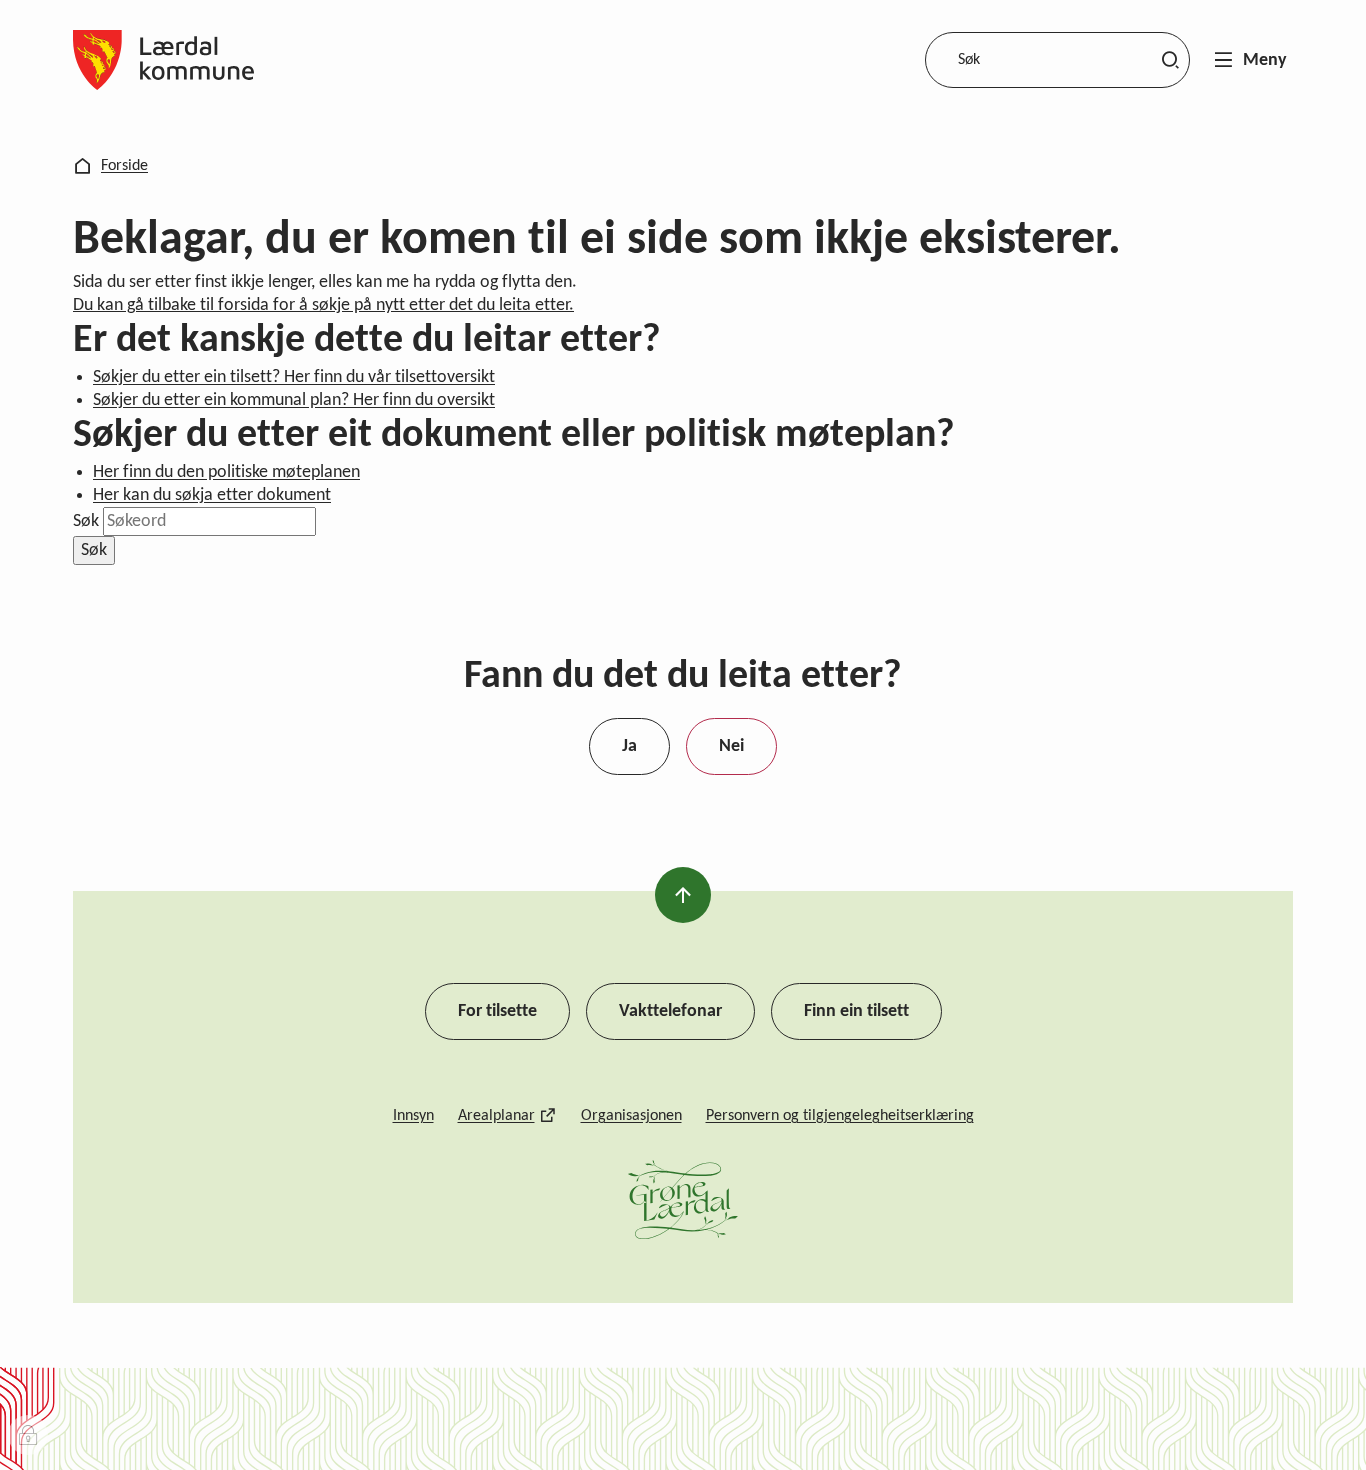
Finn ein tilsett (856, 1011)
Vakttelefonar (670, 1011)
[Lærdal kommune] (163, 60)
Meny (1265, 60)
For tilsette (497, 1011)
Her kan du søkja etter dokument (212, 495)
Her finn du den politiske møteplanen (226, 472)
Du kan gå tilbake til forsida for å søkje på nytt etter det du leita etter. (323, 305)
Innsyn (413, 1116)
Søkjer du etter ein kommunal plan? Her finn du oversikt (294, 400)
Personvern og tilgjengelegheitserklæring (840, 1116)
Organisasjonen (631, 1116)
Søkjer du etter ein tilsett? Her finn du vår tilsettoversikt (294, 377)
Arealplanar (496, 1116)
